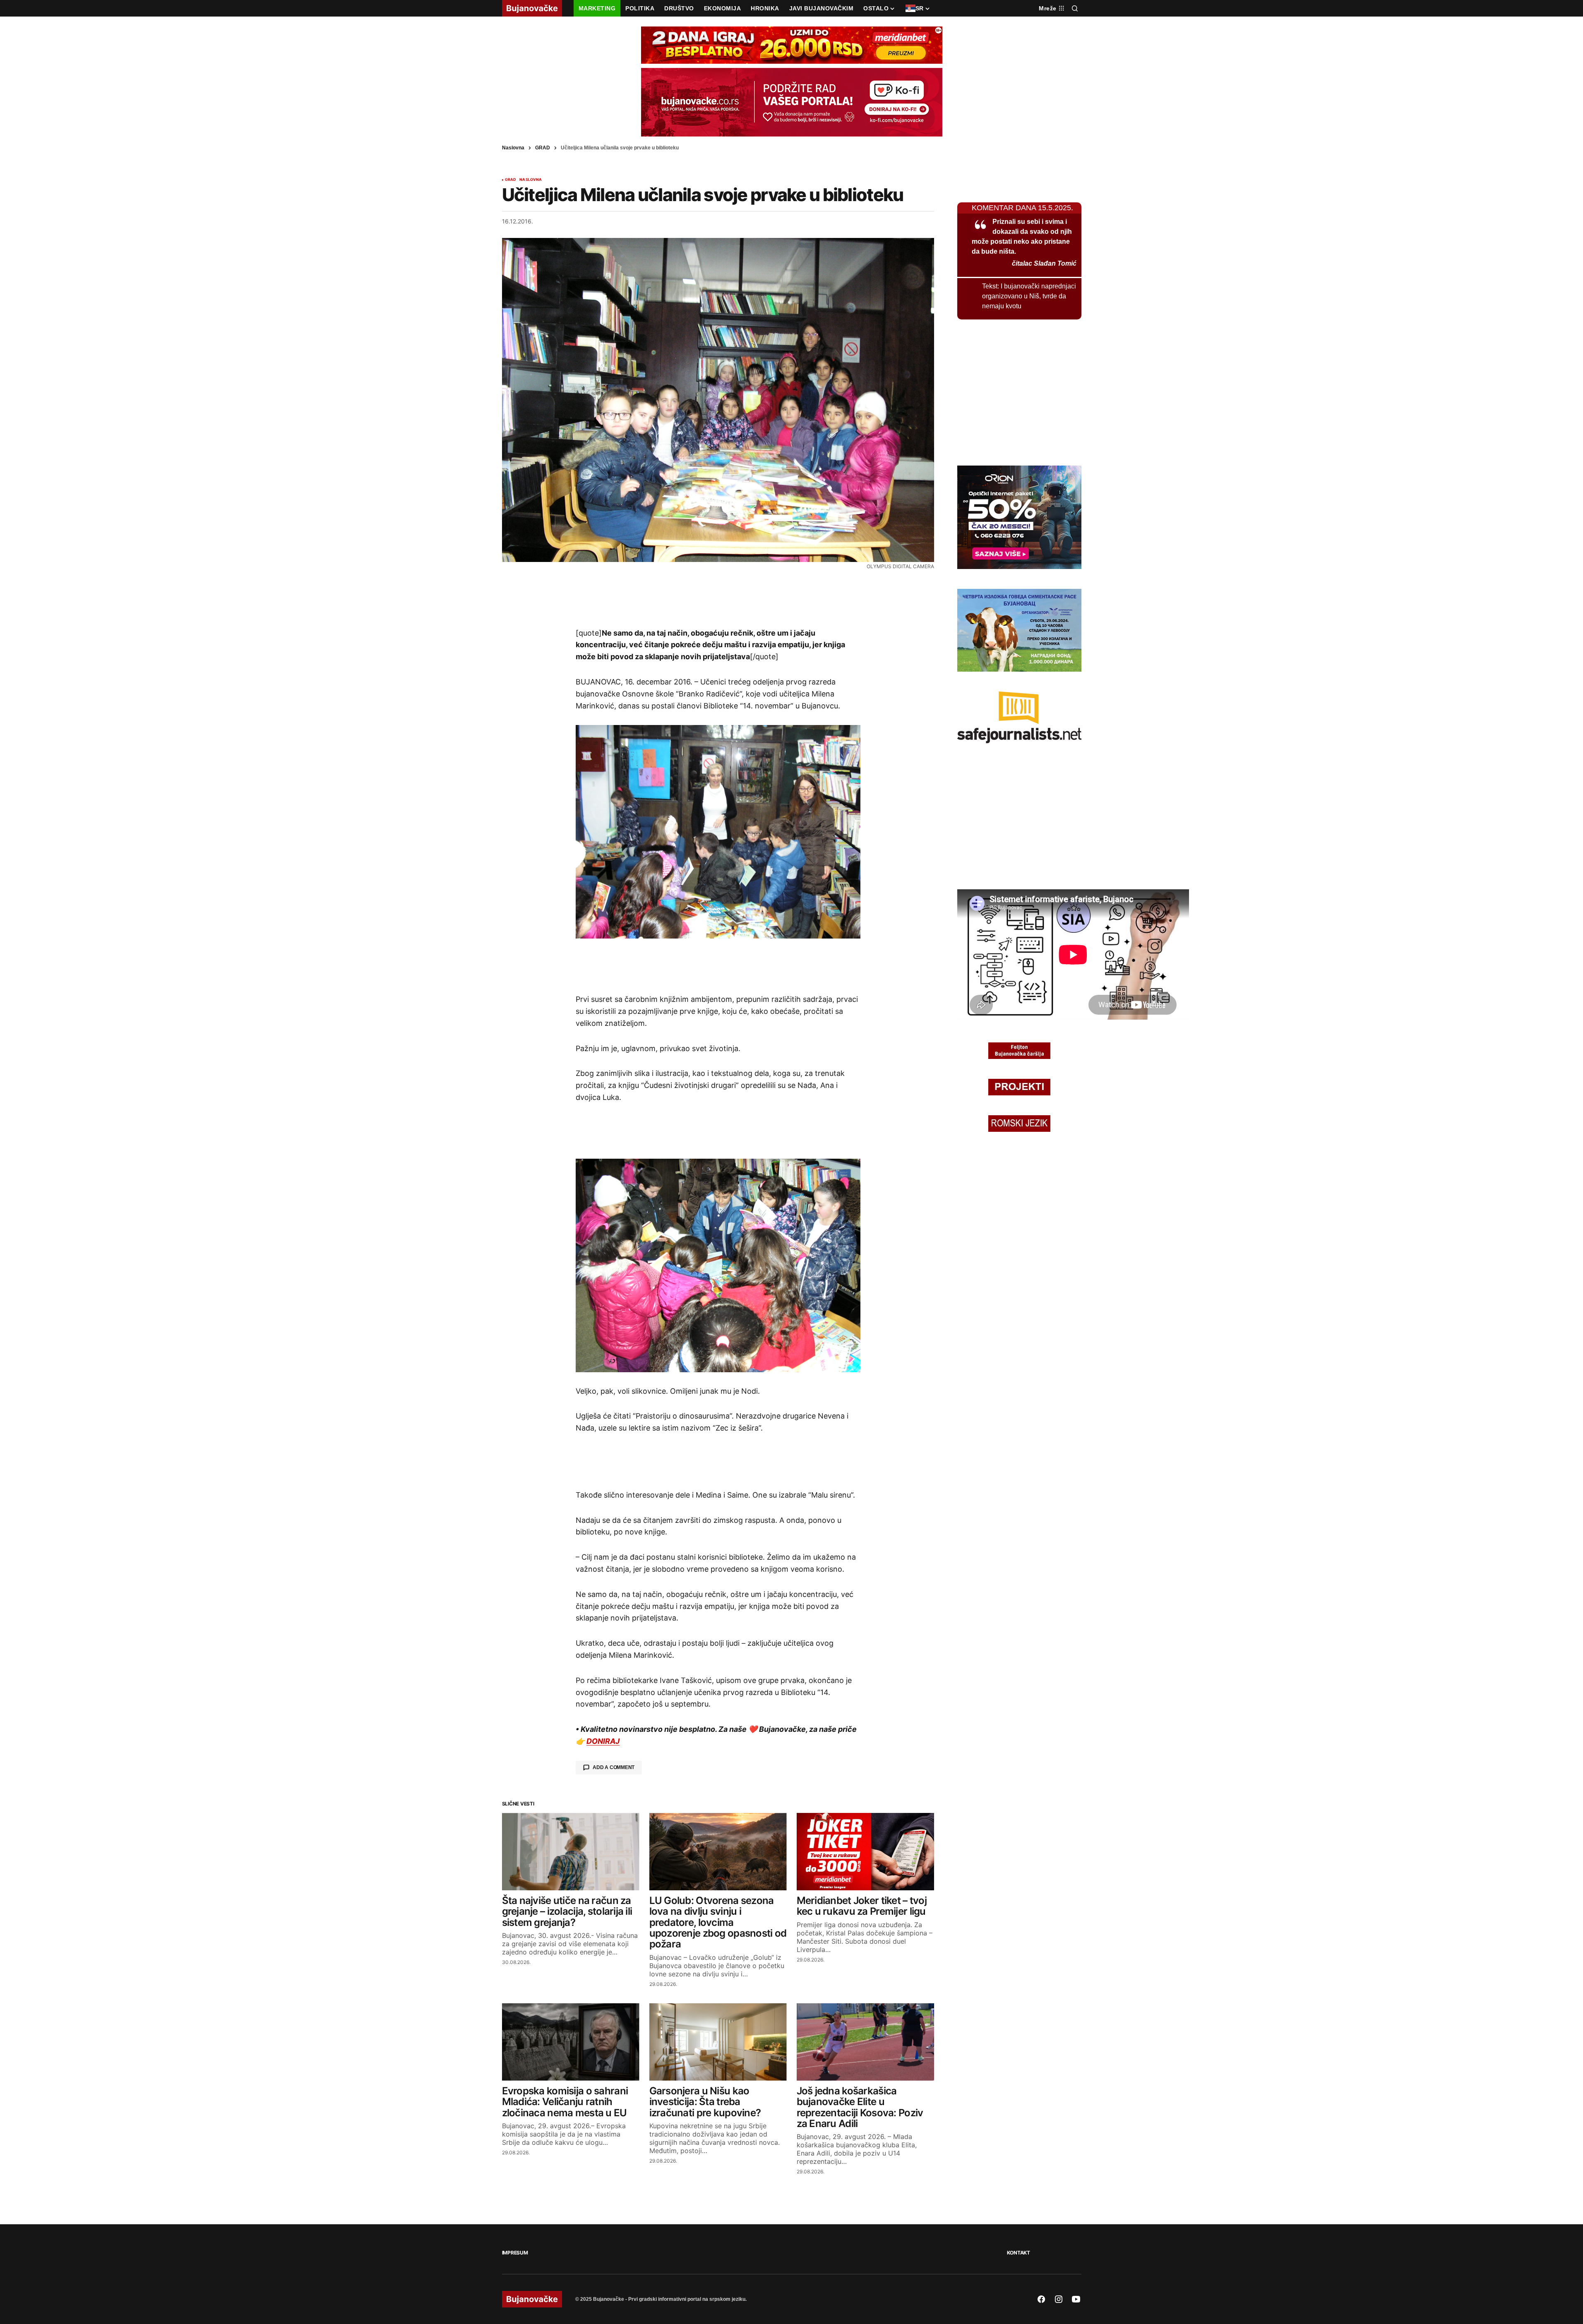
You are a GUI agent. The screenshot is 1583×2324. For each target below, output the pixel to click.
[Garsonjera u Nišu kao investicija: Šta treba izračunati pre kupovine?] (718, 2042)
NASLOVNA (531, 180)
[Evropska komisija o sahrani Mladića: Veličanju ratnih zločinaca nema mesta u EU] (571, 2042)
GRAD (543, 148)
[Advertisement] (718, 598)
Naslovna (513, 148)
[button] (1075, 8)
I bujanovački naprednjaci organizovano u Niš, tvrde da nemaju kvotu (1029, 296)
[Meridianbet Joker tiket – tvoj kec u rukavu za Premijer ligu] (865, 1852)
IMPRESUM (515, 2253)
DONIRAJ (603, 1741)
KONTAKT (1019, 2253)
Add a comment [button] (614, 1767)
